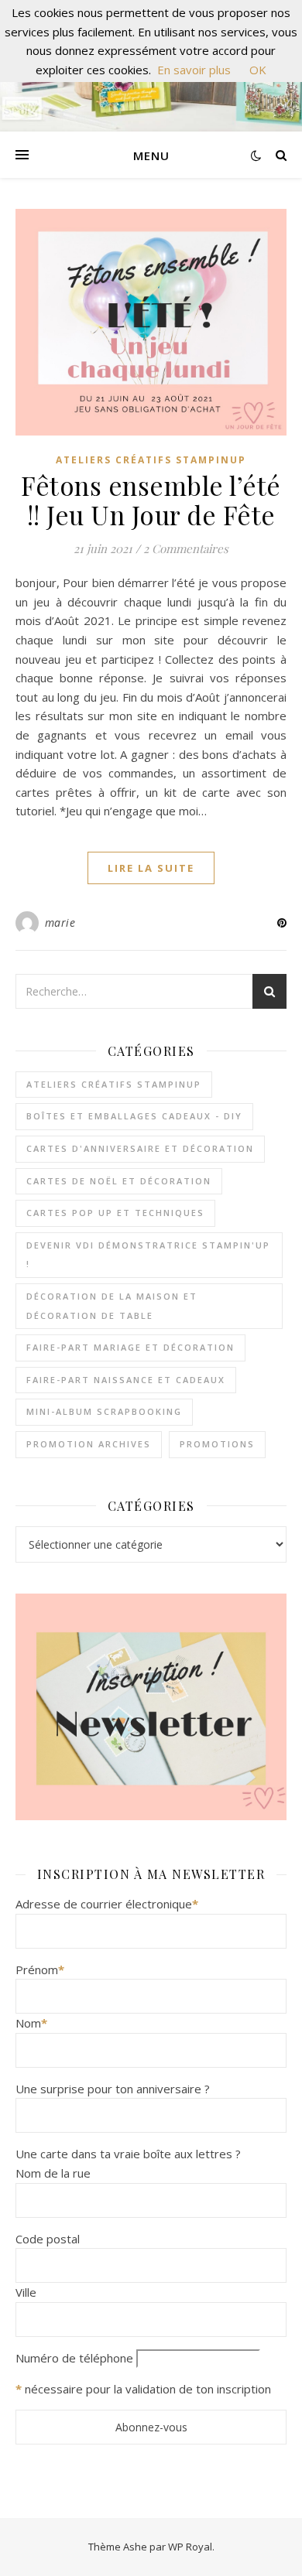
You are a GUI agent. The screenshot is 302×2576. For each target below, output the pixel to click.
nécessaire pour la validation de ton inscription (148, 2389)
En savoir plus (194, 70)
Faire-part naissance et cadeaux (126, 1380)
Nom (31, 2023)
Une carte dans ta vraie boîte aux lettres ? (128, 2154)
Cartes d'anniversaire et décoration (140, 1148)
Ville (26, 2292)
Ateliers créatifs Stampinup (151, 460)
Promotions (217, 1444)
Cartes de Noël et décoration (119, 1181)
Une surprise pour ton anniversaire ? (113, 2089)
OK (258, 70)
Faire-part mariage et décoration (130, 1347)
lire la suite (151, 868)
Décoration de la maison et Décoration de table (112, 1306)
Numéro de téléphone (74, 2358)
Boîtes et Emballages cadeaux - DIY (134, 1116)
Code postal (48, 2239)
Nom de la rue (53, 2173)
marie (60, 922)
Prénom (40, 1970)
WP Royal (190, 2547)
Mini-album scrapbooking (104, 1411)
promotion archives (89, 1444)
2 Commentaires (186, 548)
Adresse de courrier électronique (107, 1904)
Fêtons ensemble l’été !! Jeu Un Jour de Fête (151, 500)
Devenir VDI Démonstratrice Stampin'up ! (148, 1255)
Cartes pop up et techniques (115, 1213)
